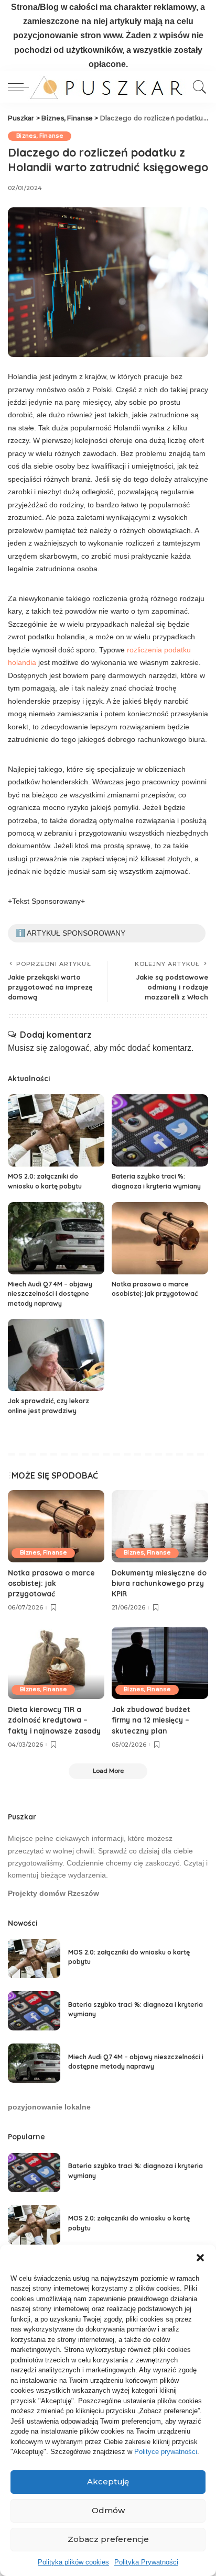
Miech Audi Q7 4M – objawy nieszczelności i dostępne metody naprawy (50, 1294)
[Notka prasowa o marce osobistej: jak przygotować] (160, 1238)
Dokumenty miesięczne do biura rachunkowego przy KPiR (159, 1583)
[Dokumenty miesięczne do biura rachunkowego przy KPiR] (160, 1526)
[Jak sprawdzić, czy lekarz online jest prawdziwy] (56, 1355)
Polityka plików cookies (73, 2562)
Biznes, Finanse (40, 136)
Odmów (108, 2510)
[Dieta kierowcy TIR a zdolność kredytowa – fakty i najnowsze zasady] (56, 1663)
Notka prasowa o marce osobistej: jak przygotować (51, 1583)
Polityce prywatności (166, 2452)
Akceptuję (108, 2481)
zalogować (69, 1048)
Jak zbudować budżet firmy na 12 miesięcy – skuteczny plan (151, 1720)
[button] (200, 2258)
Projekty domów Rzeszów (53, 1894)
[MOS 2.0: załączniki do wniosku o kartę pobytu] (56, 1130)
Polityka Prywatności (146, 2562)
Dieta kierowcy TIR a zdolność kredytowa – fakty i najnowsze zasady (54, 1720)
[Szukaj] (197, 87)
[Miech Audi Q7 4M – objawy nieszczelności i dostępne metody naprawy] (56, 1238)
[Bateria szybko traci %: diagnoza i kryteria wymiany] (160, 1130)
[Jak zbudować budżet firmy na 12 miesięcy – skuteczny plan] (160, 1663)
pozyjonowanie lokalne (49, 2107)
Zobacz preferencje (108, 2539)
